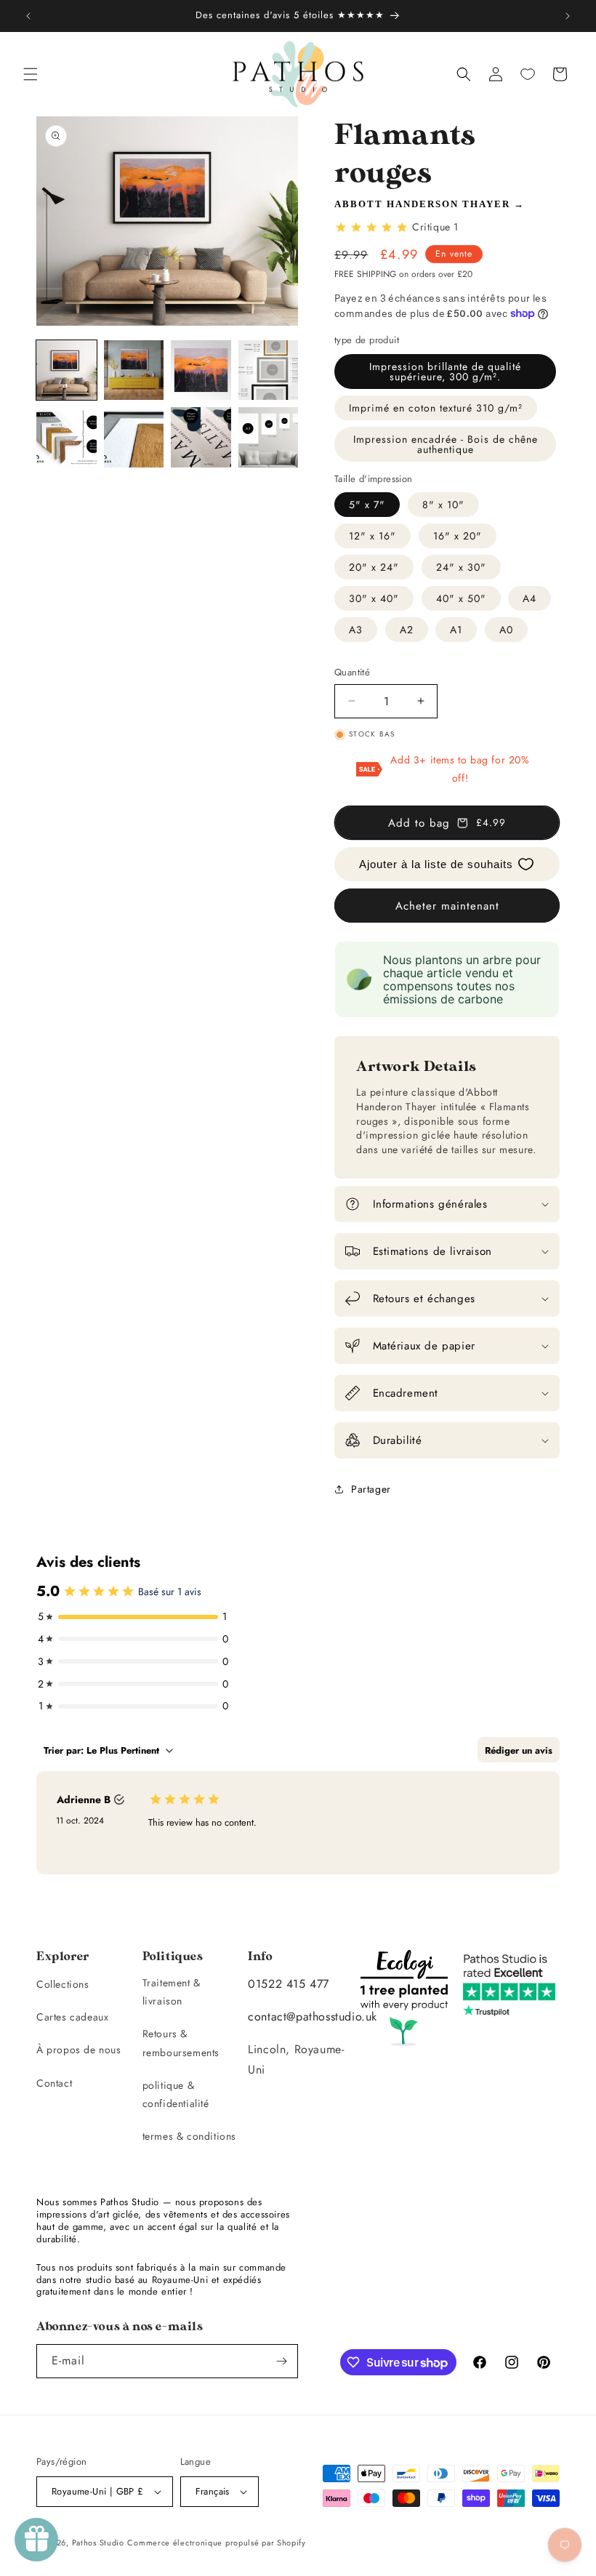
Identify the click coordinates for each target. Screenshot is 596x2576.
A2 (407, 630)
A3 (356, 630)
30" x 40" (374, 598)
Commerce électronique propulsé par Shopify (216, 2543)
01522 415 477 (289, 1984)
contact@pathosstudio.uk (313, 2017)
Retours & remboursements (181, 2043)
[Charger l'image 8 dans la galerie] (269, 437)
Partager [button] (371, 1489)
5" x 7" (367, 505)
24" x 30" (461, 567)
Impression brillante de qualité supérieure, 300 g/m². (445, 372)
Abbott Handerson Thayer (422, 204)
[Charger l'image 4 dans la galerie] (269, 370)
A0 (506, 630)
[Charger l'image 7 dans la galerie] (201, 437)
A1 (456, 630)
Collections (63, 1984)
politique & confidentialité (176, 2094)
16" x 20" (458, 536)
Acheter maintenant (447, 906)
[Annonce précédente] (28, 16)
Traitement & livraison (172, 1992)
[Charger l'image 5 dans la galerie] (67, 437)
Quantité (352, 672)
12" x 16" (372, 536)
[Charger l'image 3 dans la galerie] (201, 370)
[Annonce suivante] (568, 16)
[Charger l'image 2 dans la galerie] (134, 370)
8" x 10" (443, 505)
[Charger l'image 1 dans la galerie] (67, 370)
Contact (54, 2083)
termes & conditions (189, 2136)
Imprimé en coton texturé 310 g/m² (436, 408)
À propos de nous (79, 2050)
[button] (31, 74)
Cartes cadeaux (72, 2017)
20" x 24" (374, 567)
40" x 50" (461, 598)
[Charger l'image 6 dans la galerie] (134, 437)
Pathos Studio (98, 2543)
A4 (529, 598)
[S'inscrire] (281, 2361)
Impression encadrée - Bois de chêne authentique (446, 444)
